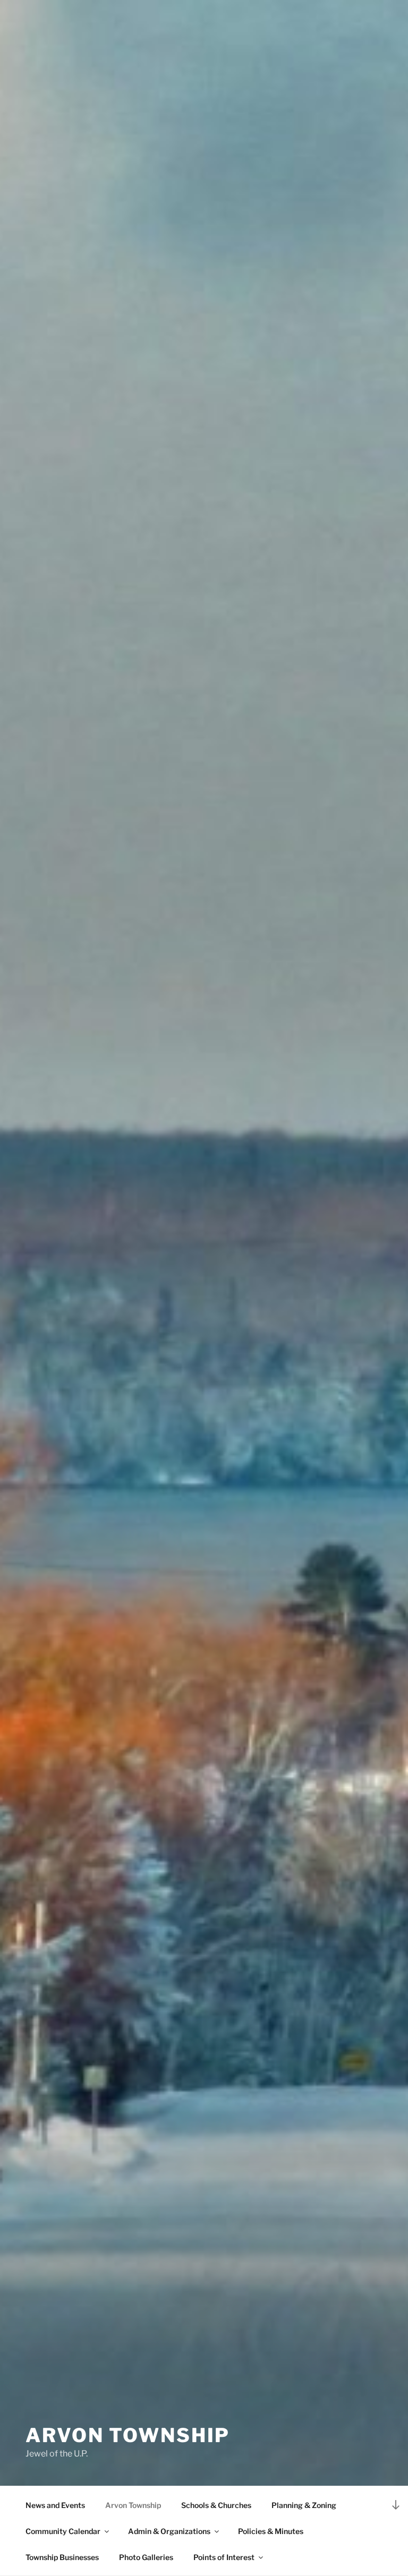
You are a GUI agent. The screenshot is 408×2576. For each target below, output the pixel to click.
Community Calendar (63, 2531)
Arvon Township (128, 2435)
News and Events (55, 2505)
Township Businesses (62, 2557)
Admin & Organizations (169, 2531)
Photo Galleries (146, 2557)
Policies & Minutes (271, 2531)
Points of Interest (224, 2557)
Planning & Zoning (304, 2505)
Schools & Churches (216, 2505)
